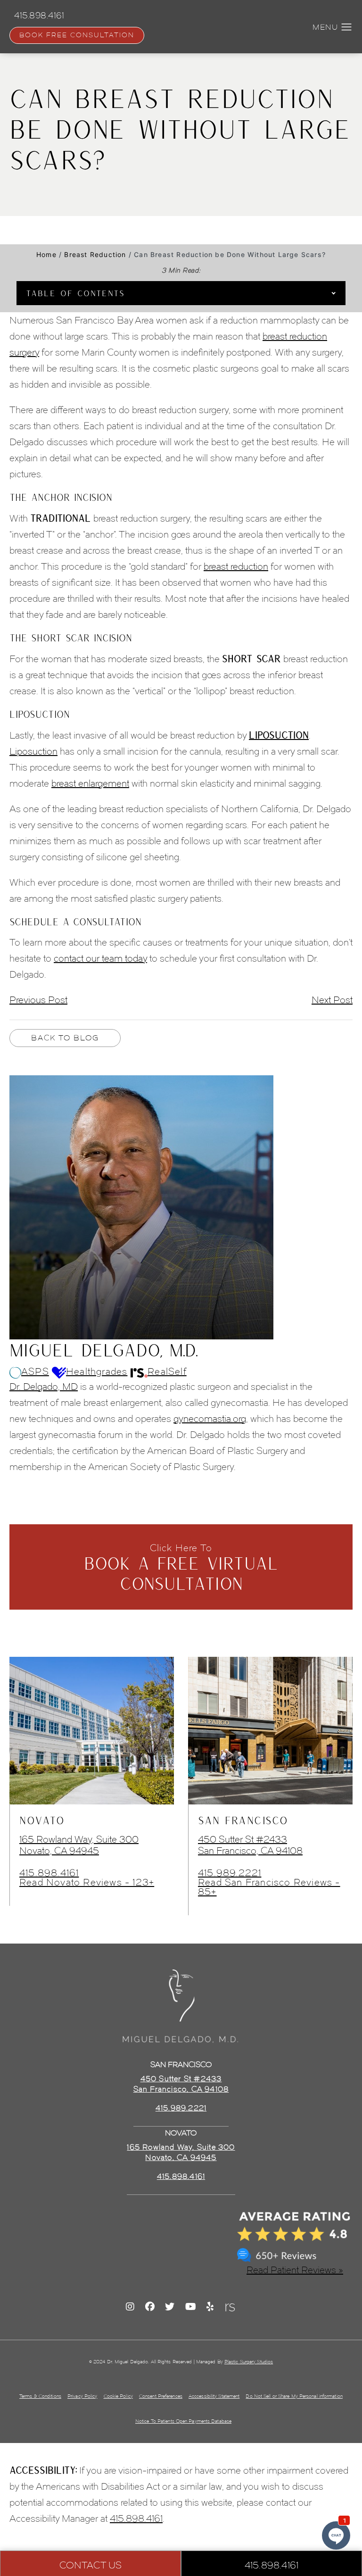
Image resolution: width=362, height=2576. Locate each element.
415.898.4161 (49, 1873)
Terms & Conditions (40, 2396)
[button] (347, 27)
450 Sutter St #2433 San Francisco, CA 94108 (250, 1845)
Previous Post (38, 1000)
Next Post (332, 1000)
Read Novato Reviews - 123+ (87, 1882)
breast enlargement (90, 783)
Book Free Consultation (77, 35)
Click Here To (181, 1568)
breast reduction (236, 566)
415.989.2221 (230, 1873)
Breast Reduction (95, 254)
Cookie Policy (118, 2396)
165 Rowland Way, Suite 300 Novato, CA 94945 (79, 1845)
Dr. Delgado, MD (44, 1387)
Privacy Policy (82, 2396)
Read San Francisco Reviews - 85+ (269, 1887)
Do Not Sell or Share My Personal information (294, 2396)
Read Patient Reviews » (295, 2270)
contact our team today (100, 958)
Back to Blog (65, 1038)
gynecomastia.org (210, 1419)
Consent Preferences (161, 2396)
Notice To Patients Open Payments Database (183, 2421)
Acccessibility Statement (214, 2396)
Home (46, 254)
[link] (181, 2177)
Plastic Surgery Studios (249, 2362)
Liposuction (33, 751)
